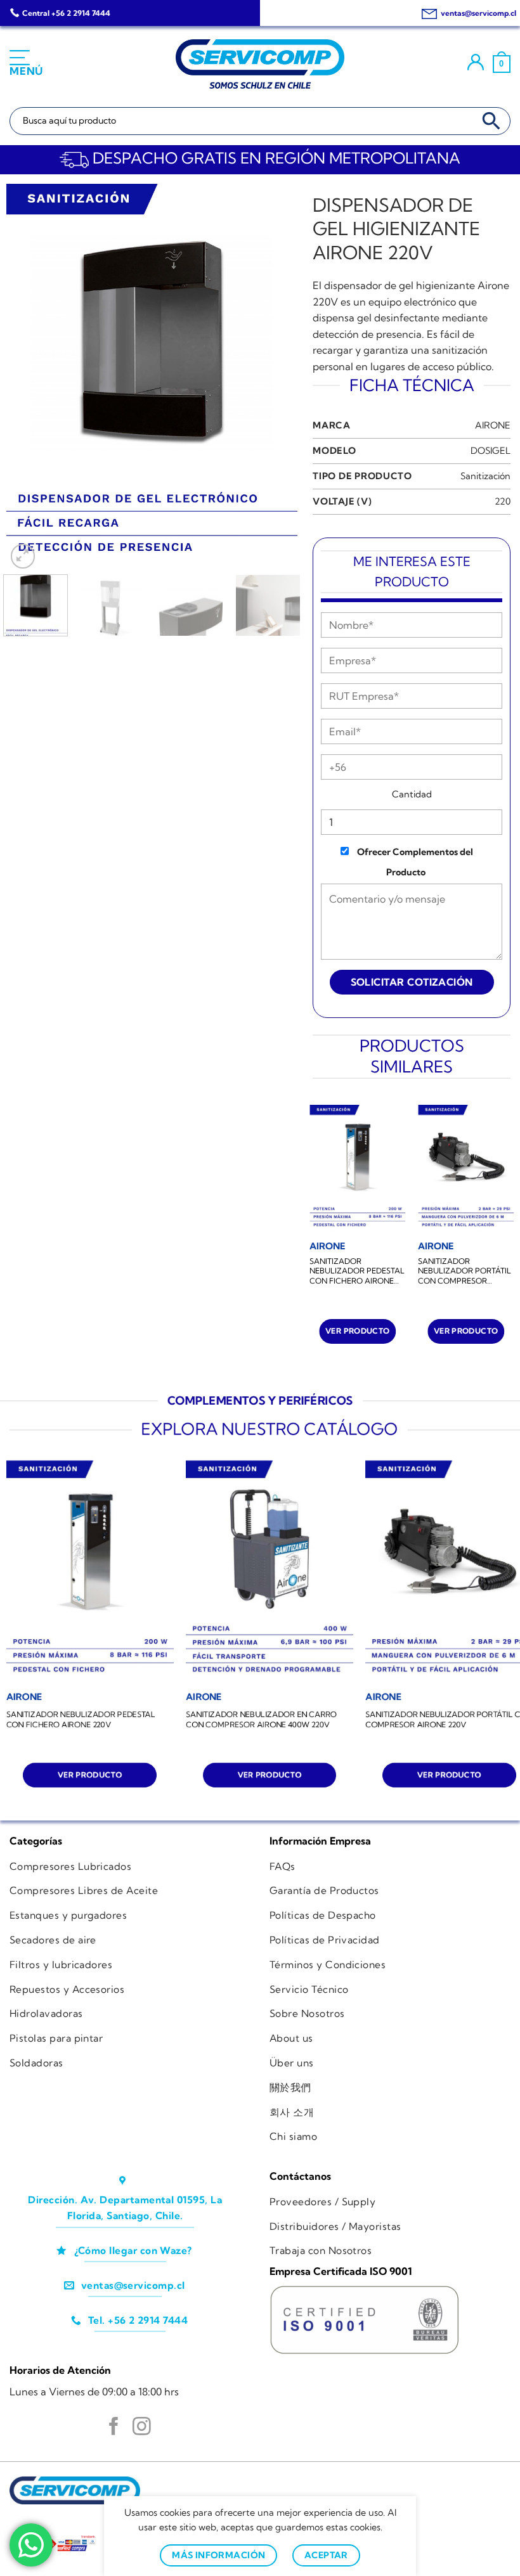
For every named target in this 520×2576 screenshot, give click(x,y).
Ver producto (357, 1331)
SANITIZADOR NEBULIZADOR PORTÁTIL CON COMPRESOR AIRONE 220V (465, 1271)
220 (503, 501)
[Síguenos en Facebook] (114, 2428)
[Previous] (28, 378)
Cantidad (412, 794)
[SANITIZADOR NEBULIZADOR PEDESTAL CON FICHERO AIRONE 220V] (357, 1169)
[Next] (275, 378)
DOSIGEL (491, 451)
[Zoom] (23, 556)
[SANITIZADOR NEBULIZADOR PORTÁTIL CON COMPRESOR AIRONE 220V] (466, 1169)
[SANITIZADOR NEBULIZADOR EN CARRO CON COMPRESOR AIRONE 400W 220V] (270, 1572)
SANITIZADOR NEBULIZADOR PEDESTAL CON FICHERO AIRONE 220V (357, 1271)
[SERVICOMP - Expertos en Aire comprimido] (260, 64)
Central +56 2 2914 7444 (66, 13)
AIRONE (493, 425)
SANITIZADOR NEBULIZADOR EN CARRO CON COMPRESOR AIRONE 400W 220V (261, 1719)
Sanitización (485, 476)
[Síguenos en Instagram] (142, 2428)
